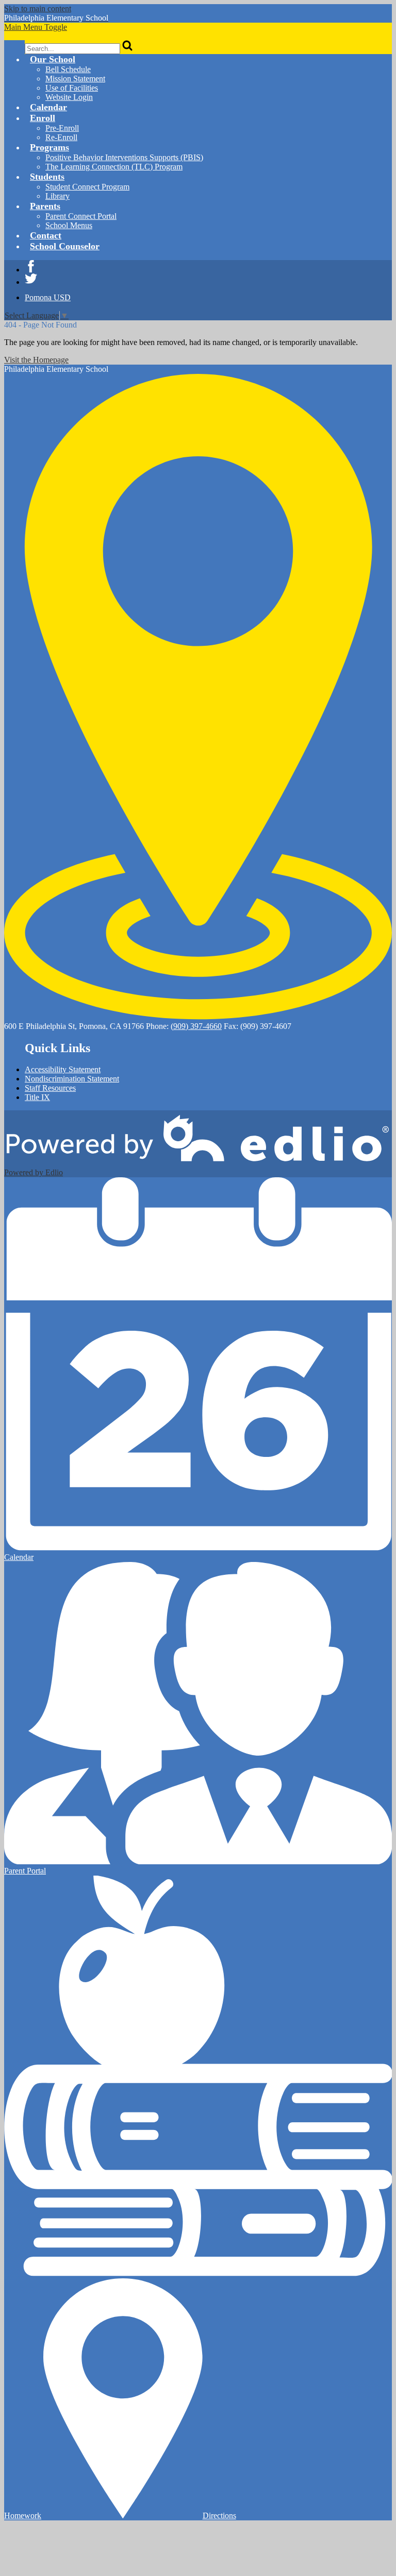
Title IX (37, 1097)
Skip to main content (38, 8)
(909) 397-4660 (196, 1026)
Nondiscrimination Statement (72, 1079)
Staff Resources (50, 1088)
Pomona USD (48, 297)
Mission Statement (75, 79)
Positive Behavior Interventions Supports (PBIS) (124, 157)
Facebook (31, 266)
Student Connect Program (87, 187)
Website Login (69, 97)
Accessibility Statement (63, 1069)
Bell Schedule (68, 69)
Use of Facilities (72, 88)
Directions (219, 2515)
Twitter (31, 279)
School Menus (69, 225)
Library (57, 196)
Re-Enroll (61, 137)
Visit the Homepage (36, 360)
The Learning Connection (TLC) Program (114, 167)
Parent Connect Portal (81, 216)
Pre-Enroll (62, 128)
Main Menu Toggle (36, 27)
